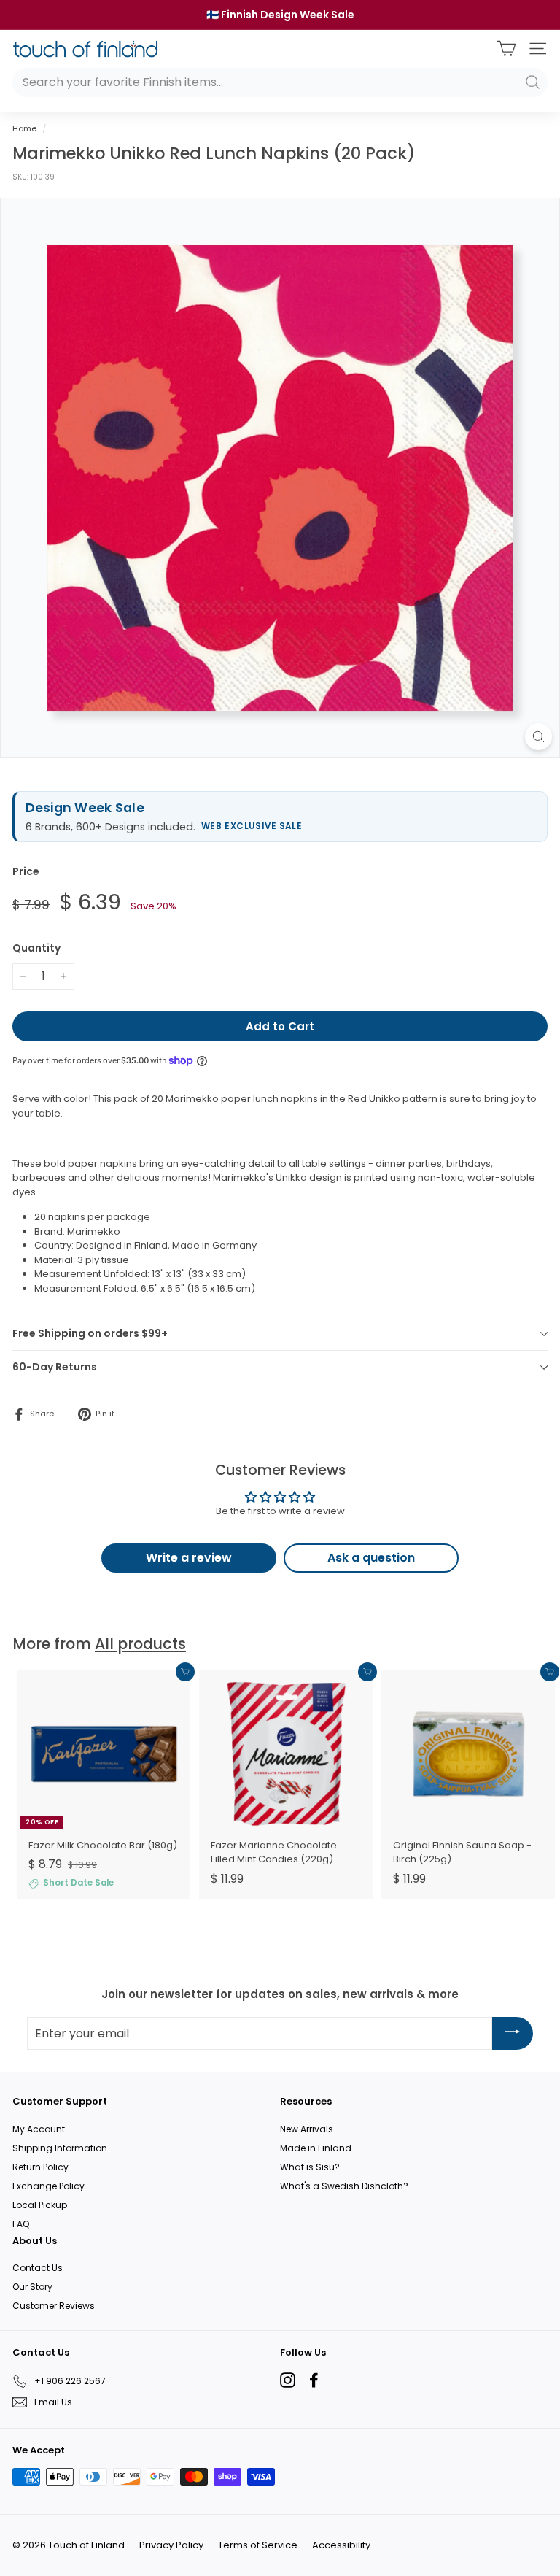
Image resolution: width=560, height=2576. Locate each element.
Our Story (32, 2287)
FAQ (21, 2224)
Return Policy (40, 2167)
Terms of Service (258, 2545)
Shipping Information (60, 2148)
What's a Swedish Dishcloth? (344, 2186)
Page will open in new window (288, 2380)
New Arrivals (307, 2129)
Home (24, 128)
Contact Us (38, 2268)
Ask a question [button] (371, 1558)
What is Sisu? (310, 2167)
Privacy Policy (171, 2545)
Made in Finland (316, 2148)
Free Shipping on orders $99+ (90, 1333)
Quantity (36, 948)
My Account (39, 2129)
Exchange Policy (48, 2186)
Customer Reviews (54, 2306)
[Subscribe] (513, 2033)
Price (26, 871)
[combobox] (280, 82)
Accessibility (341, 2545)
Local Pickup (40, 2205)
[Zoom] (538, 737)
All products (140, 1644)
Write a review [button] (189, 1558)
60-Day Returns (55, 1367)
